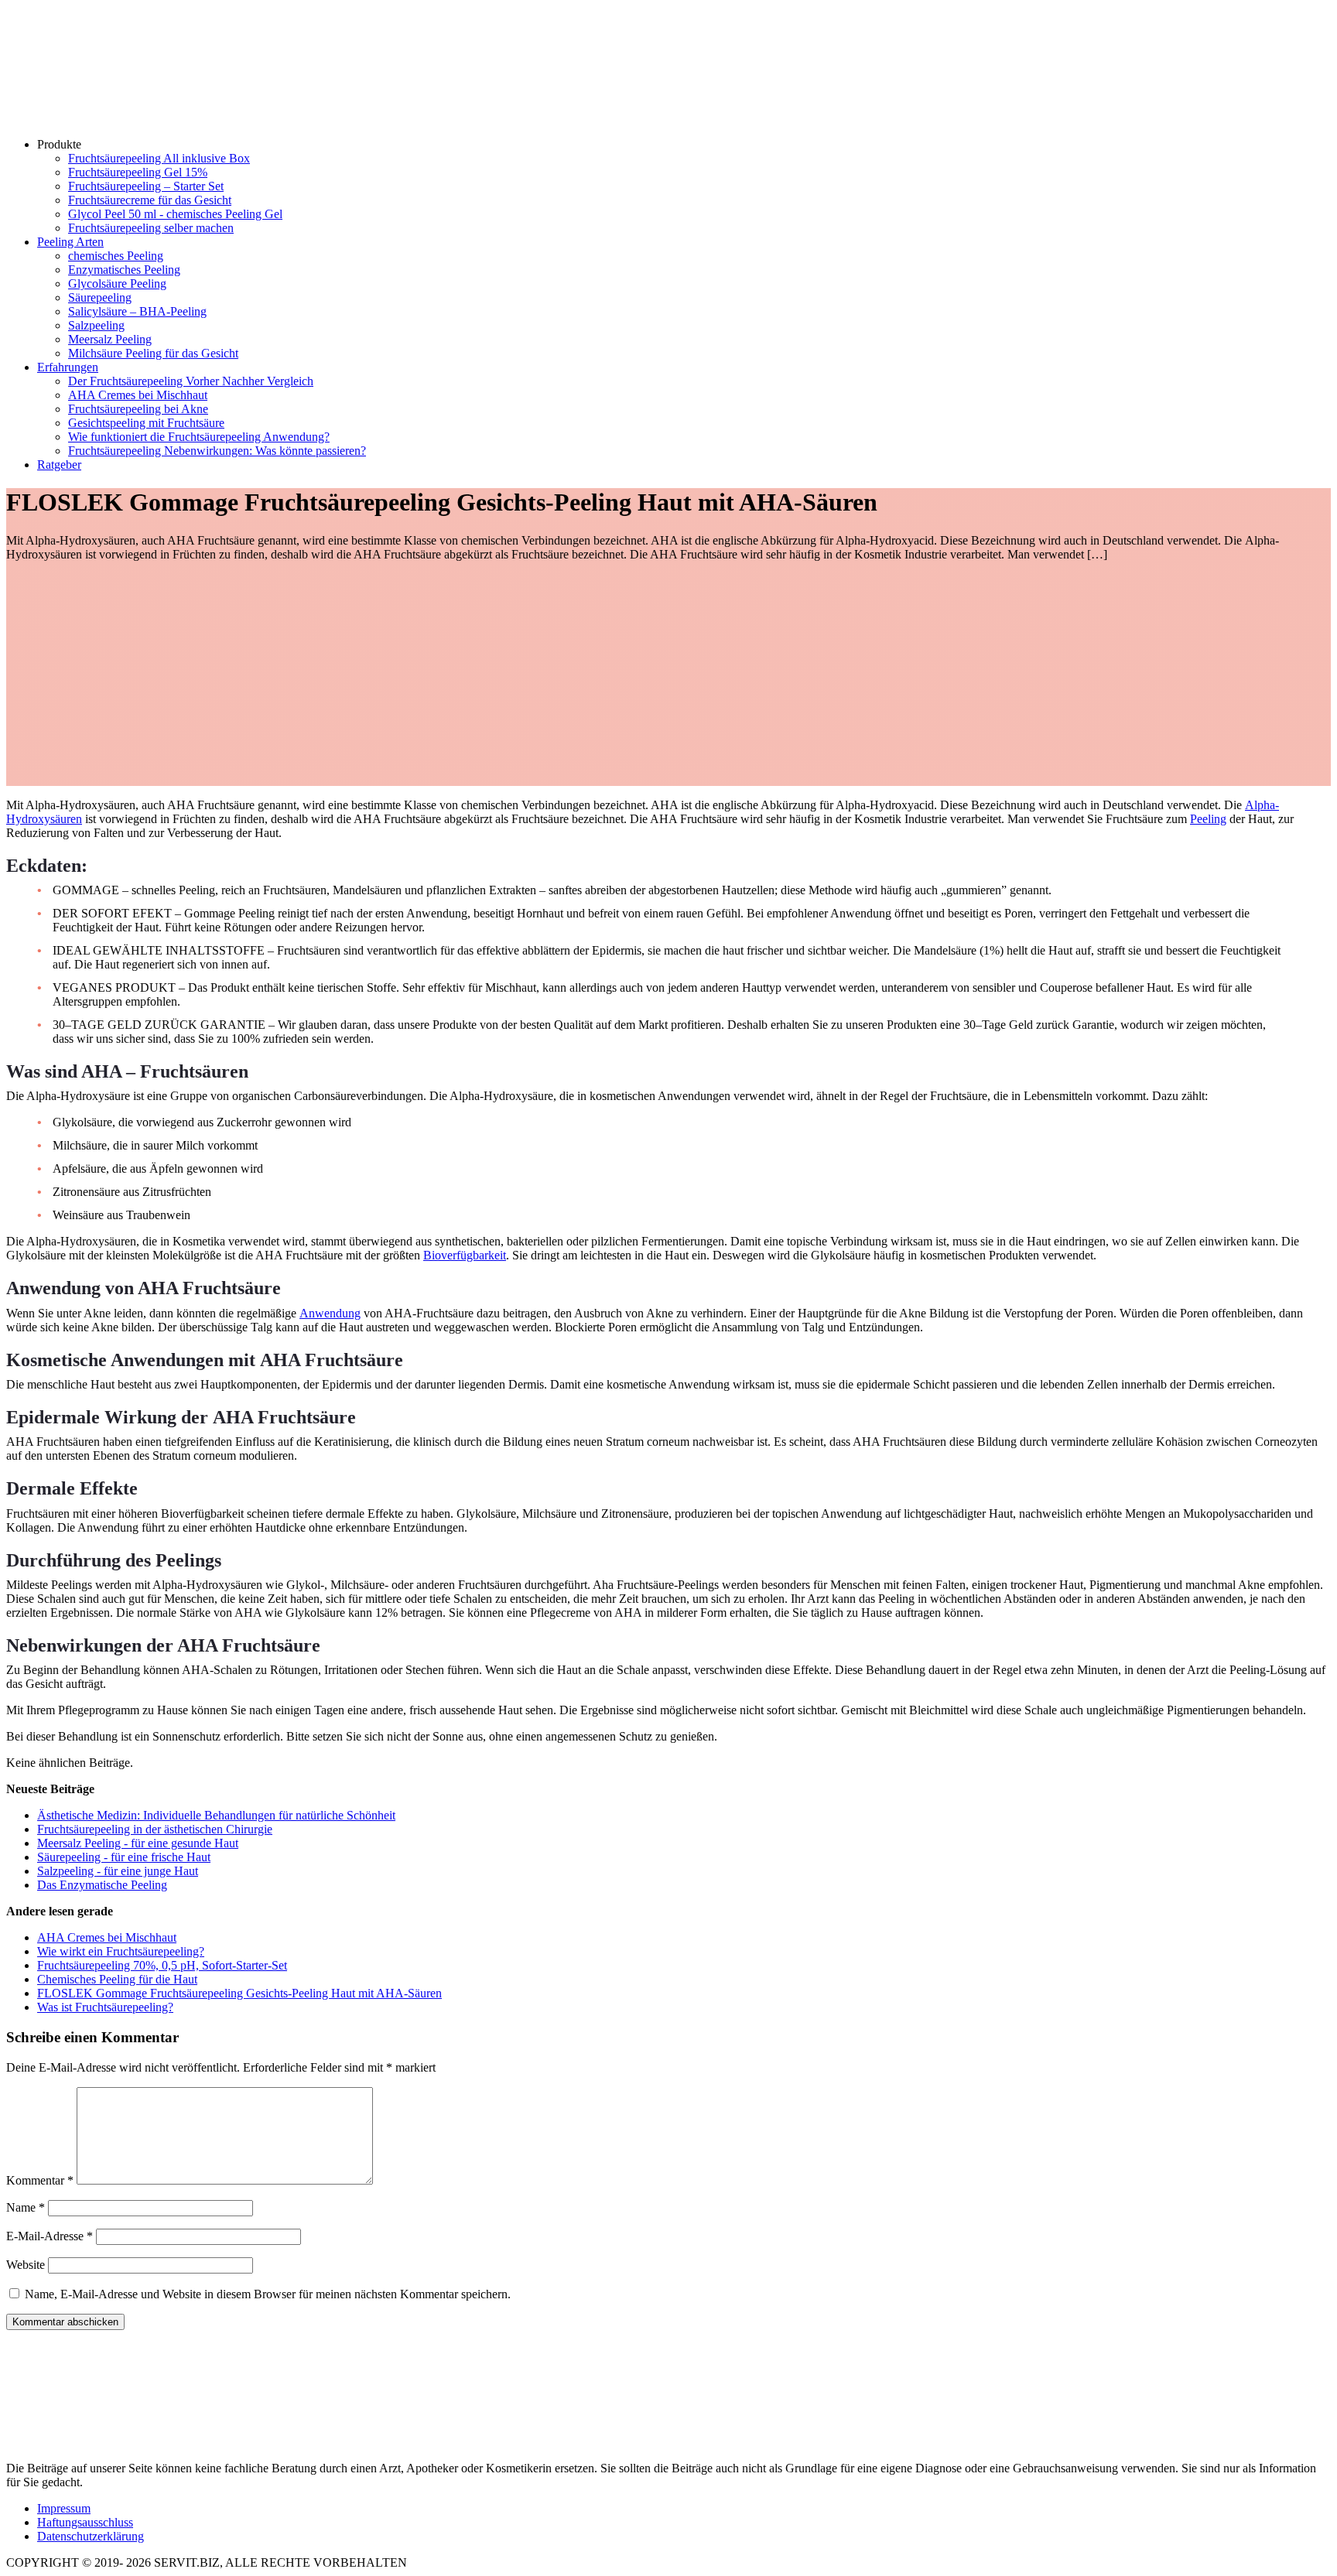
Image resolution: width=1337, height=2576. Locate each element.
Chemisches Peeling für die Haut (117, 1979)
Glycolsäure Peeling (117, 284)
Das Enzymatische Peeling (102, 1885)
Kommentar (40, 2180)
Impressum (64, 2508)
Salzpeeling (96, 325)
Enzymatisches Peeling (124, 270)
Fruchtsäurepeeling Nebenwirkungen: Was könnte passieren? (217, 451)
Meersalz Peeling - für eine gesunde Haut (138, 1843)
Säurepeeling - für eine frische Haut (124, 1857)
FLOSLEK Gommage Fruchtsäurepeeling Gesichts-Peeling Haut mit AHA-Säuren (239, 1993)
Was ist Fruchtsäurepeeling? (105, 2007)
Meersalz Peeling (110, 339)
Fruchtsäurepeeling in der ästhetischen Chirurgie (155, 1829)
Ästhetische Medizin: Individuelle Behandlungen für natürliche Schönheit (216, 1815)
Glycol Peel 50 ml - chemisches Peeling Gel (175, 214)
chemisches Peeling (116, 256)
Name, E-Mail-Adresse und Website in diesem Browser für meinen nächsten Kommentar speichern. (268, 2294)
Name (26, 2207)
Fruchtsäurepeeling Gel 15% (138, 172)
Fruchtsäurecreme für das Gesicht (150, 200)
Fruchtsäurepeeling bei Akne (138, 409)
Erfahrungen (68, 367)
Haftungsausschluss (85, 2522)
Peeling (1208, 819)
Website (26, 2265)
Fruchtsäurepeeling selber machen (151, 228)
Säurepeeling (100, 297)
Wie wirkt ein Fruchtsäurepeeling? (121, 1951)
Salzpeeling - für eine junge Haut (118, 1871)
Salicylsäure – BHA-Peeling (137, 311)
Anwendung (330, 1313)
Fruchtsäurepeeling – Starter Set (146, 186)
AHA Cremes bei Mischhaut (138, 395)
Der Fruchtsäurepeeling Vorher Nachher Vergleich (191, 381)
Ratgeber (59, 465)
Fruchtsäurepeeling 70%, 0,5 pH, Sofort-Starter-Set (162, 1965)
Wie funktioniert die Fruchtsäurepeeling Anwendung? (199, 437)
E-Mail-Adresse (50, 2236)
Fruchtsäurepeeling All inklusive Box (159, 158)
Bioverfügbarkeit (465, 1255)
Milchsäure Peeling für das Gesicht (153, 353)
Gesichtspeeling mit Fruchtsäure (146, 423)
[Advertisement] (668, 678)
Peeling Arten (70, 242)
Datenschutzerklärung (91, 2536)
